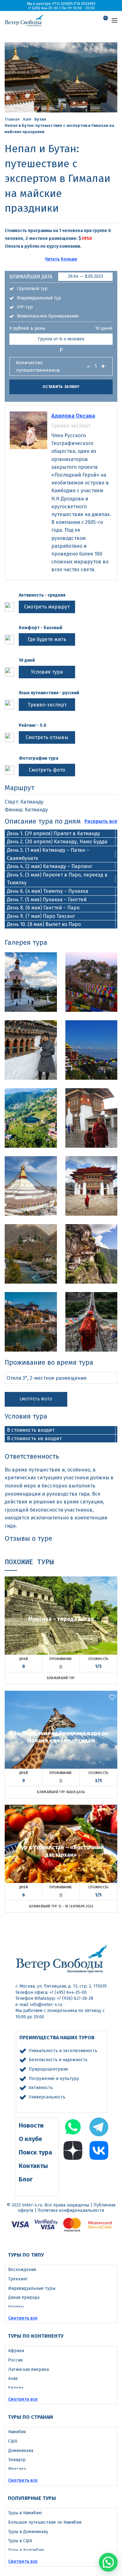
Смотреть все (23, 2318)
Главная (12, 119)
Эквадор (17, 2460)
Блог (26, 2179)
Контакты (33, 2166)
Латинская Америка (28, 2369)
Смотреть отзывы (47, 737)
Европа (16, 2388)
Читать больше (61, 259)
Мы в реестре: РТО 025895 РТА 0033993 (61, 4)
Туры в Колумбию (26, 2550)
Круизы (16, 2307)
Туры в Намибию (25, 2513)
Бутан (40, 119)
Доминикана (21, 2451)
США (13, 2441)
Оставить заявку (61, 387)
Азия (27, 119)
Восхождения (22, 2270)
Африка (16, 2351)
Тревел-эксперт (47, 705)
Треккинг (18, 2279)
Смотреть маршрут (47, 607)
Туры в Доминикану (28, 2532)
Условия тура (47, 672)
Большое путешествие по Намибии (45, 2522)
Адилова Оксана (73, 416)
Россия (15, 2360)
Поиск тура (36, 2152)
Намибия (17, 2432)
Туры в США (20, 2541)
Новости (31, 2125)
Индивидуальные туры (32, 2288)
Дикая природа (24, 2297)
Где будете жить (47, 639)
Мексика (17, 2469)
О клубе (30, 2139)
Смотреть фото (47, 770)
